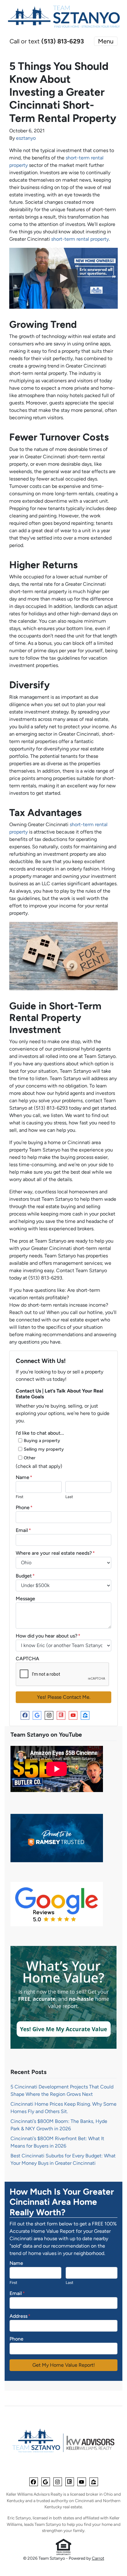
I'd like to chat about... (40, 1433)
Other (30, 1458)
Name (24, 1477)
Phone (24, 1507)
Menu (106, 41)
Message (25, 1599)
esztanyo (26, 138)
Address (20, 2316)
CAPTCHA (27, 1659)
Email (23, 1530)
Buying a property (42, 1441)
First (20, 1497)
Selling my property (44, 1449)
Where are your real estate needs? (55, 1553)
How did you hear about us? (48, 1636)
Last (69, 1497)
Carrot (98, 2558)
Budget (25, 1576)
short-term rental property (80, 239)
